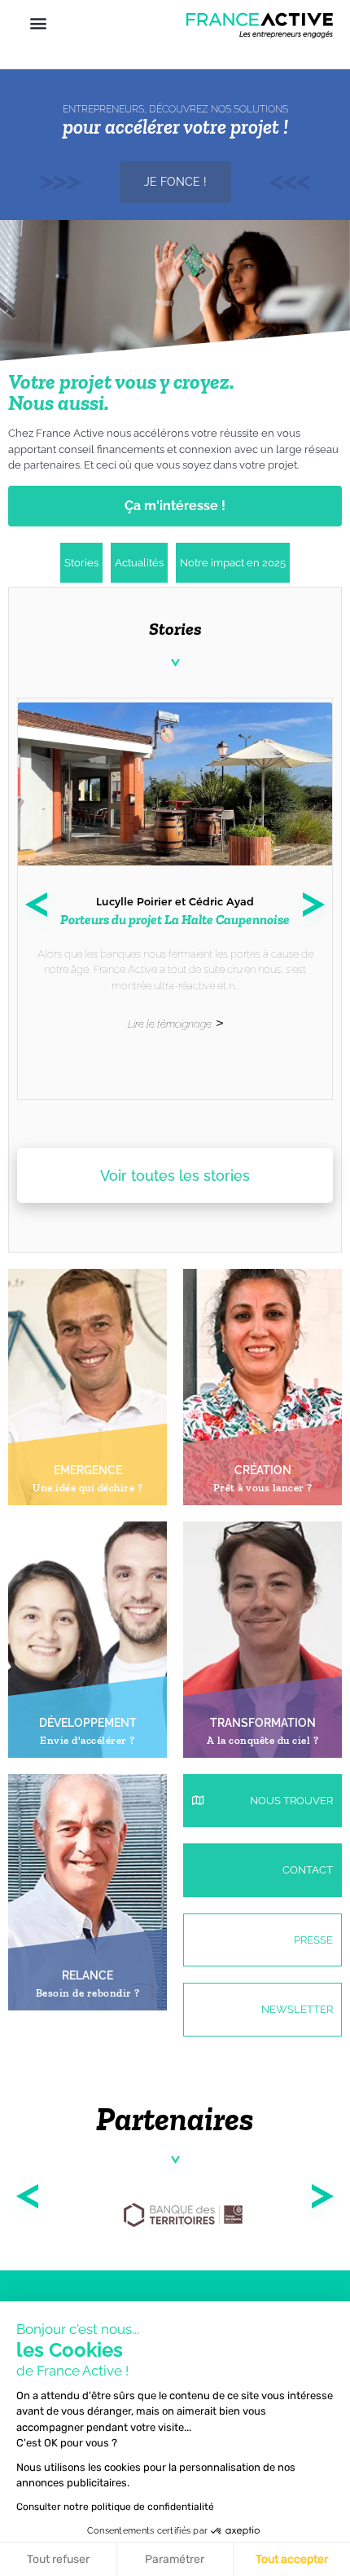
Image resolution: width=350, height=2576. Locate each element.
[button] (38, 22)
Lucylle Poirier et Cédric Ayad (175, 901)
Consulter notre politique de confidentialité (115, 2507)
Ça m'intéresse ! (175, 506)
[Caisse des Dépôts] (183, 2219)
